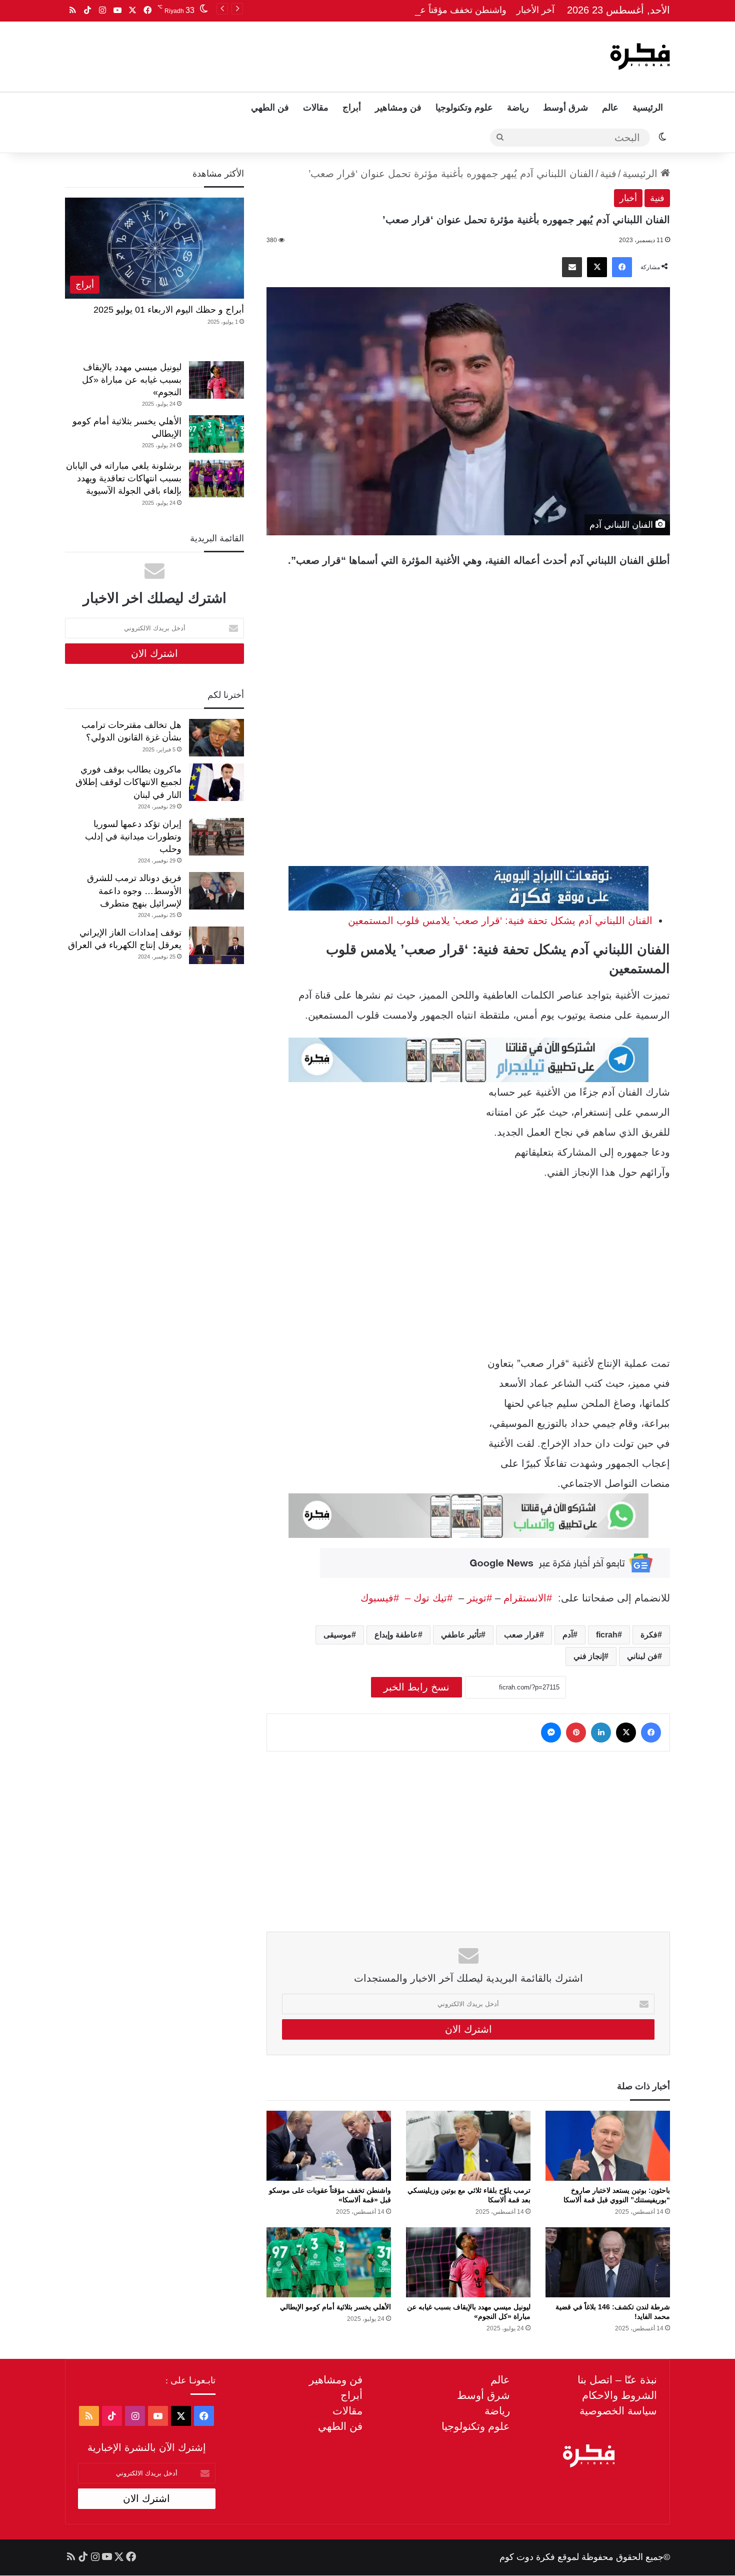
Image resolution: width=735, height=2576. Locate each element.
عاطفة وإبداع (396, 1635)
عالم (610, 108)
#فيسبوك (380, 1598)
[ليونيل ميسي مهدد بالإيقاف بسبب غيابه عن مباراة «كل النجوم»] (468, 2262)
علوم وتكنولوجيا (464, 108)
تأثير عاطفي (461, 1635)
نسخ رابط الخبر (416, 1687)
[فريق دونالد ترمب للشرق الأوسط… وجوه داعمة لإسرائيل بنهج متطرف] (216, 891)
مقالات (316, 108)
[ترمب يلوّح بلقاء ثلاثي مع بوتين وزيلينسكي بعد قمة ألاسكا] (468, 2146)
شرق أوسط (565, 108)
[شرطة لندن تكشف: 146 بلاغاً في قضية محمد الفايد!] (608, 2262)
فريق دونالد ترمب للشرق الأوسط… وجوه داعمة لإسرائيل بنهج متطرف (134, 891)
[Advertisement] (266, 54)
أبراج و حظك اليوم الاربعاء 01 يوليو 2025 (169, 310)
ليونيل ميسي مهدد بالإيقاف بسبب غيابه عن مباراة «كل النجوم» (132, 380)
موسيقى (337, 1635)
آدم (568, 1635)
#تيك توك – (426, 1598)
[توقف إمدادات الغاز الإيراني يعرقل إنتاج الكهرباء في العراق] (216, 945)
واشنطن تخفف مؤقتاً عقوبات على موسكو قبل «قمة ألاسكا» (394, 10)
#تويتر (479, 1598)
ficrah (607, 1635)
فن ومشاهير (398, 108)
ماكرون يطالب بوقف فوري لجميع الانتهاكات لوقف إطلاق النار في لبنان (128, 782)
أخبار (628, 198)
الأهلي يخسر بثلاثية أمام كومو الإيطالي (335, 2307)
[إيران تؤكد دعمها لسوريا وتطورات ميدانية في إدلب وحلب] (216, 837)
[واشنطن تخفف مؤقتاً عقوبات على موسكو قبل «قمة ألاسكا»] (329, 2146)
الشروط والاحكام (619, 2395)
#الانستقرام (529, 1598)
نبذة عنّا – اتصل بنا (617, 2380)
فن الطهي (270, 108)
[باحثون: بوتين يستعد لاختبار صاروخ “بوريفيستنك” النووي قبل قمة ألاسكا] (608, 2146)
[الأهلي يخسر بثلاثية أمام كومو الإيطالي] (329, 2262)
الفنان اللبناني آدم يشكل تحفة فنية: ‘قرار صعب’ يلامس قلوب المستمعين (500, 921)
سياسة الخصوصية (618, 2411)
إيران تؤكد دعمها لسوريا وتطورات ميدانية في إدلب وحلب (133, 836)
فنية (608, 174)
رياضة (518, 108)
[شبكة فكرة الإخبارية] (640, 57)
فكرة (649, 1635)
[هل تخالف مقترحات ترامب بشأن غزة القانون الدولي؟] (216, 738)
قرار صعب (522, 1635)
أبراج (352, 108)
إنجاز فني (589, 1656)
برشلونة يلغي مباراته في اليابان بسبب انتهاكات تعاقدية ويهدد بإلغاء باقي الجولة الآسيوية (124, 478)
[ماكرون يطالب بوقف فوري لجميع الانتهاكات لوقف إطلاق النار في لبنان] (216, 782)
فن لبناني (642, 1656)
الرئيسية (648, 108)
